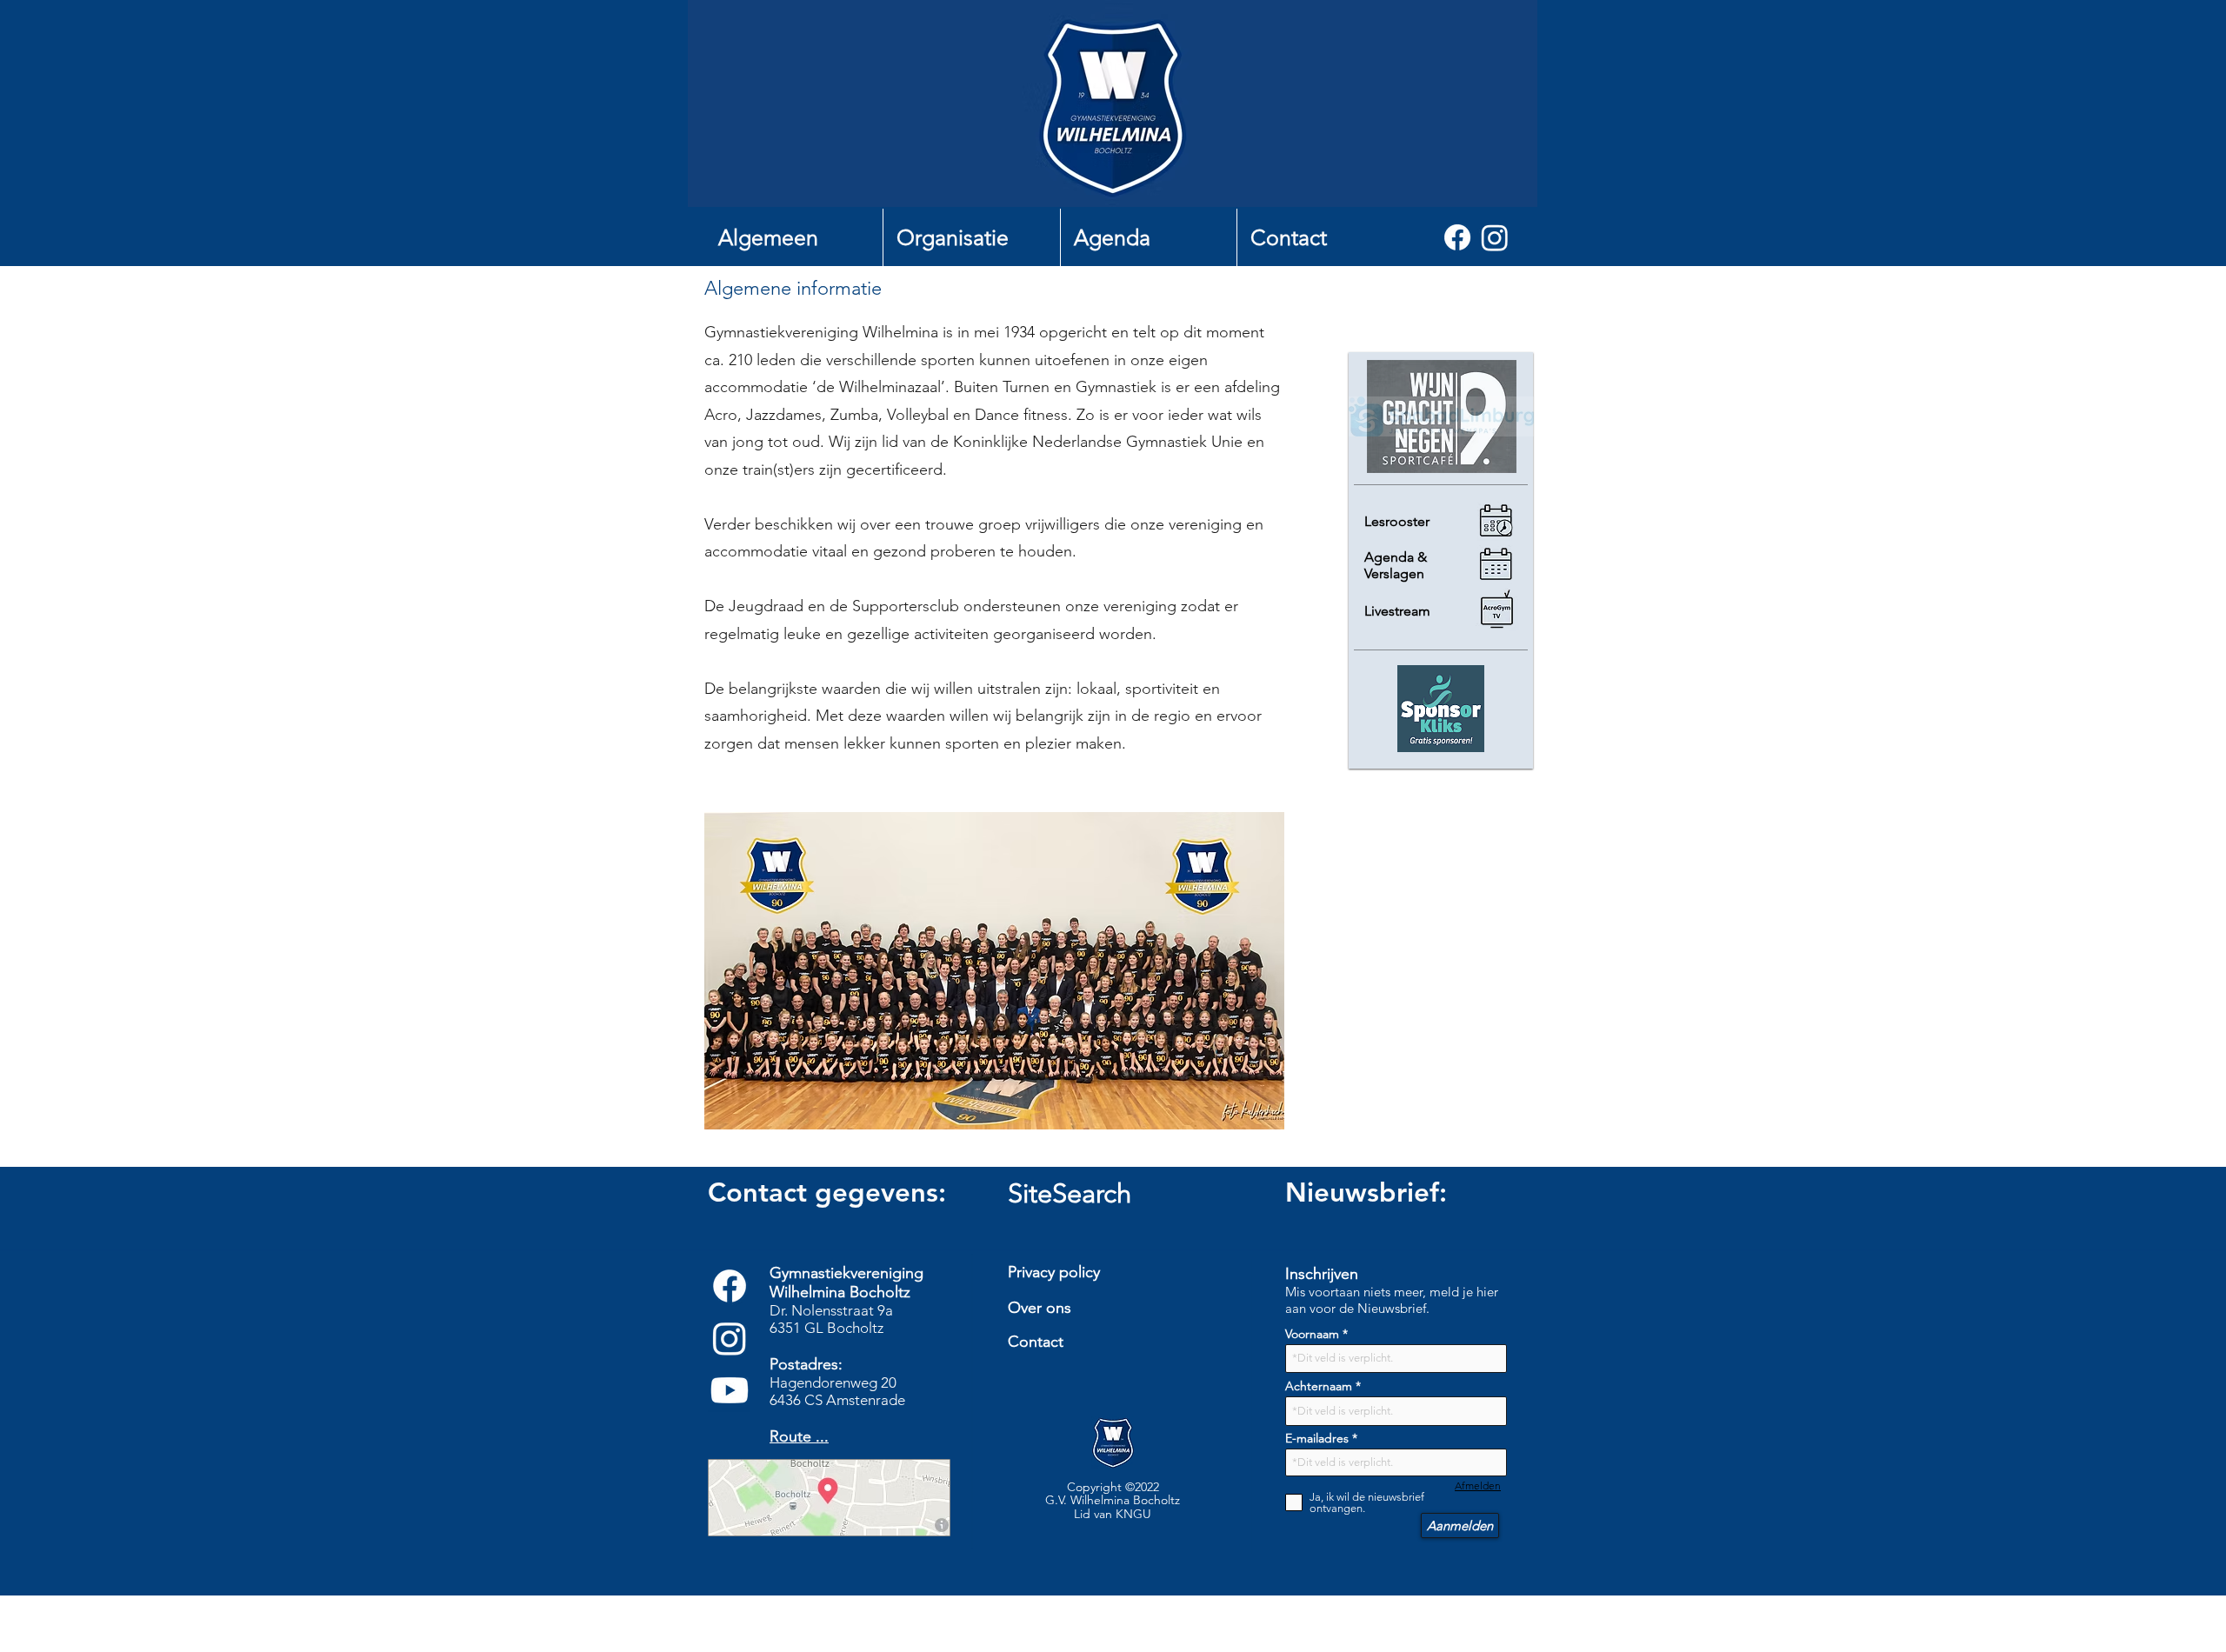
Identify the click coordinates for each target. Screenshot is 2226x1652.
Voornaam (1312, 1334)
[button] (794, 237)
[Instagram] (1495, 237)
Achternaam (1319, 1386)
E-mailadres (1317, 1438)
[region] (1119, 1381)
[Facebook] (1457, 237)
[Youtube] (730, 1390)
